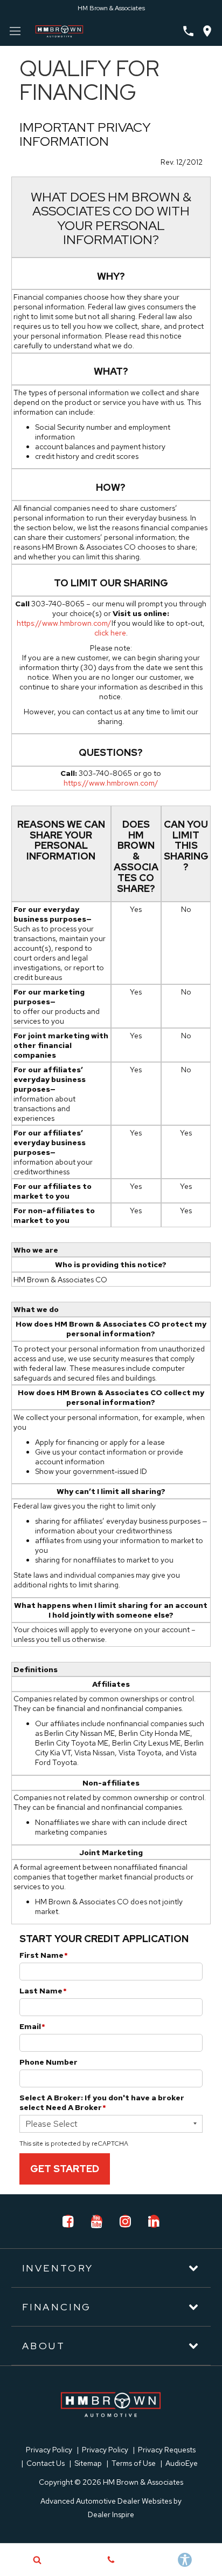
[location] (207, 31)
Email (32, 2026)
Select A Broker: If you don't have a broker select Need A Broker (102, 2102)
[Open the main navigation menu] (15, 31)
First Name (44, 1955)
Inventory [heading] (58, 2268)
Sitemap (88, 2463)
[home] (59, 30)
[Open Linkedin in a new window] (154, 2221)
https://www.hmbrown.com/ (64, 623)
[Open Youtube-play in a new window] (96, 2221)
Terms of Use (134, 2463)
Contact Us (46, 2463)
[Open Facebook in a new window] (68, 2221)
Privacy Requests (167, 2450)
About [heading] (44, 2346)
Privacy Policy (49, 2450)
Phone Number (48, 2062)
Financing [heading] (57, 2307)
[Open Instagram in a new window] (125, 2221)
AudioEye (182, 2463)
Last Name (43, 1991)
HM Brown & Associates (111, 8)
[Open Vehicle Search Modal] (37, 2560)
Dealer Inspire (111, 2514)
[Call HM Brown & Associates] (188, 31)
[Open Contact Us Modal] (111, 2560)
